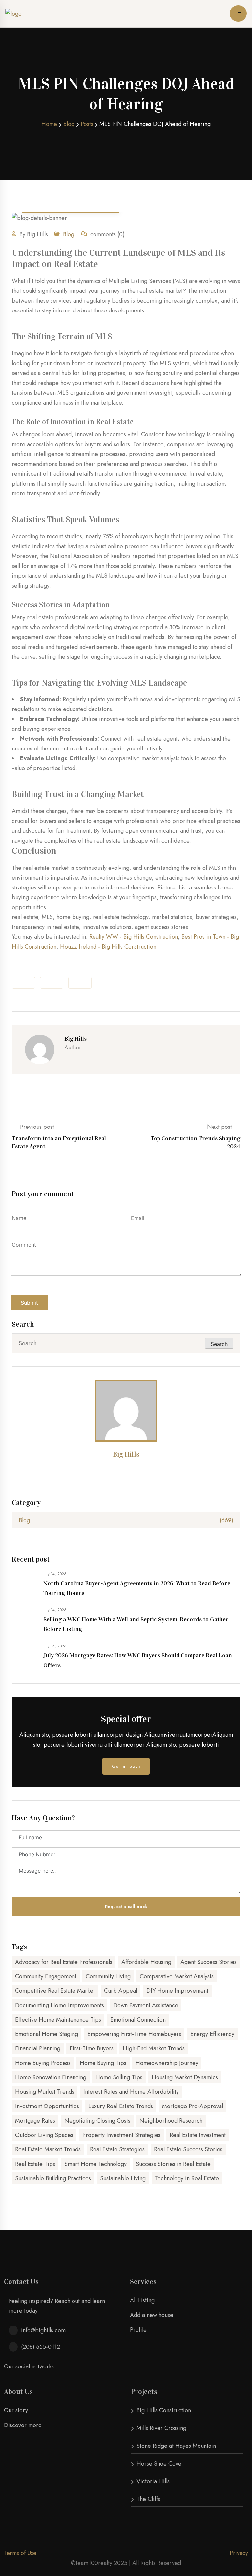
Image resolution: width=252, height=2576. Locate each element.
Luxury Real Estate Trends (121, 2106)
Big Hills (126, 1454)
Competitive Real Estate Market (55, 1991)
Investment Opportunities (47, 2106)
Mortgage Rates (35, 2121)
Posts (87, 124)
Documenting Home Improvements (60, 2005)
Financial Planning (38, 2048)
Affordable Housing (146, 1962)
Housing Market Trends (45, 2092)
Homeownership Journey (167, 2063)
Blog (69, 124)
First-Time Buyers (92, 2048)
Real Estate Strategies (117, 2149)
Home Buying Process (43, 2063)
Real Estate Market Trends (48, 2149)
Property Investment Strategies (121, 2135)
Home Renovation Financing (51, 2077)
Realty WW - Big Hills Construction (134, 937)
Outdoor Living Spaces (44, 2135)
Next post (195, 1136)
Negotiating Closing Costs (97, 2121)
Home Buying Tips (103, 2063)
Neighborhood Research (171, 2121)
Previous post (59, 1136)
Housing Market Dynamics (185, 2077)
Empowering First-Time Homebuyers (134, 2034)
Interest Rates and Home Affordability (131, 2092)
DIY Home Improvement (177, 1991)
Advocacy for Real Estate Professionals (64, 1962)
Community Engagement (46, 1976)
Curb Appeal (121, 1991)
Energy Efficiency (212, 2034)
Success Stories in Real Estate (173, 2164)
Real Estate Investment (198, 2135)
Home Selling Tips (119, 2077)
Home (49, 124)
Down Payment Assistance (146, 2005)
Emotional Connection (138, 2020)
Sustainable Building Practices (53, 2178)
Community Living (108, 1976)
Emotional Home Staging (47, 2034)
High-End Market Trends (154, 2048)
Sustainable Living (123, 2178)
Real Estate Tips (35, 2164)
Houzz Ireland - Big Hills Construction (108, 947)
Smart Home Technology (95, 2164)
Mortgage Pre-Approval (193, 2106)
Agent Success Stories (209, 1962)
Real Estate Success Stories (188, 2149)
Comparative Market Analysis (177, 1976)
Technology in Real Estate (187, 2178)
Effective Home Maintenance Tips (58, 2020)
